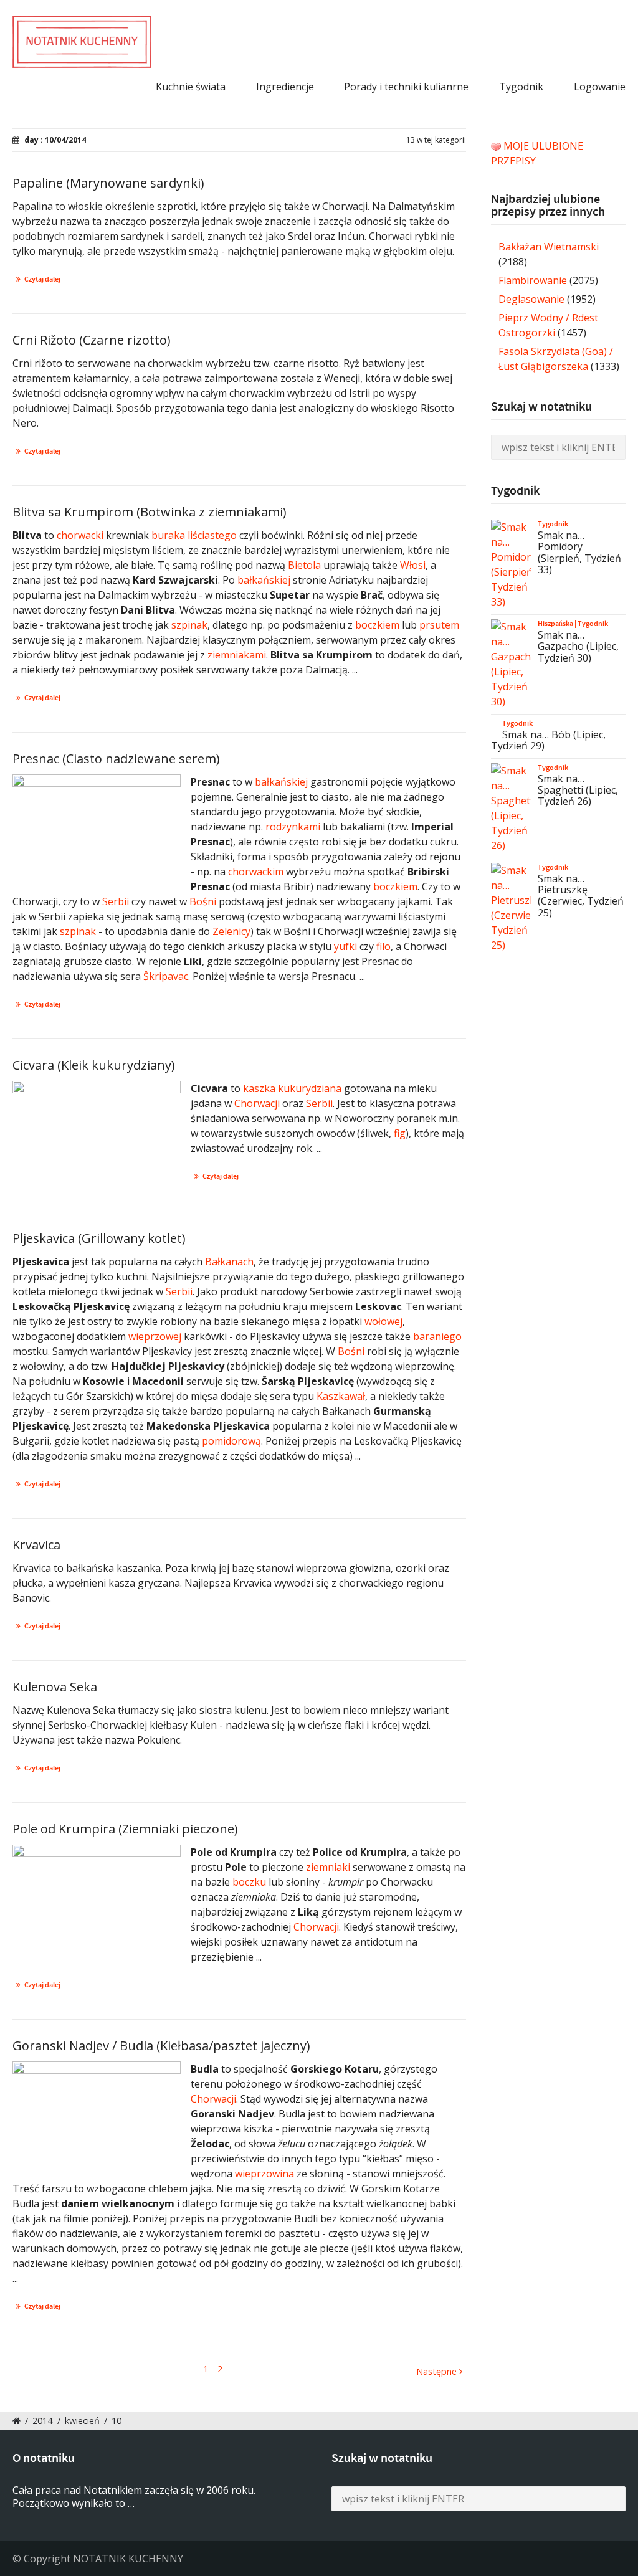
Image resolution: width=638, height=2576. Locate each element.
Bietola (304, 565)
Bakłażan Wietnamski (549, 247)
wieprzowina (264, 2174)
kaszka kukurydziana (292, 1088)
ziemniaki (328, 1867)
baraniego (437, 1336)
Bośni (203, 901)
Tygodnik (521, 87)
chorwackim (256, 872)
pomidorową (231, 1441)
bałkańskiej (264, 580)
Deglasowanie (531, 299)
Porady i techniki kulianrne (406, 87)
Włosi (413, 565)
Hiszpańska (555, 624)
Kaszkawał (341, 1396)
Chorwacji (257, 1103)
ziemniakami (237, 655)
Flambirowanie (533, 280)
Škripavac (166, 976)
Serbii (116, 901)
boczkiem (377, 625)
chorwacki (80, 535)
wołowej (383, 1321)
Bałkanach (229, 1262)
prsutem (439, 625)
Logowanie (600, 87)
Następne (438, 2371)
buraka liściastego (194, 535)
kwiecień (82, 2421)
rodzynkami (293, 827)
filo (383, 946)
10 (117, 2421)
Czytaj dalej (42, 279)
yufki (345, 946)
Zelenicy (231, 931)
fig (400, 1133)
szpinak (189, 625)
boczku (249, 1882)
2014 (42, 2421)
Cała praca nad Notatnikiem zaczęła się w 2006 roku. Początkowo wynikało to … (134, 2497)
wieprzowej (155, 1336)
